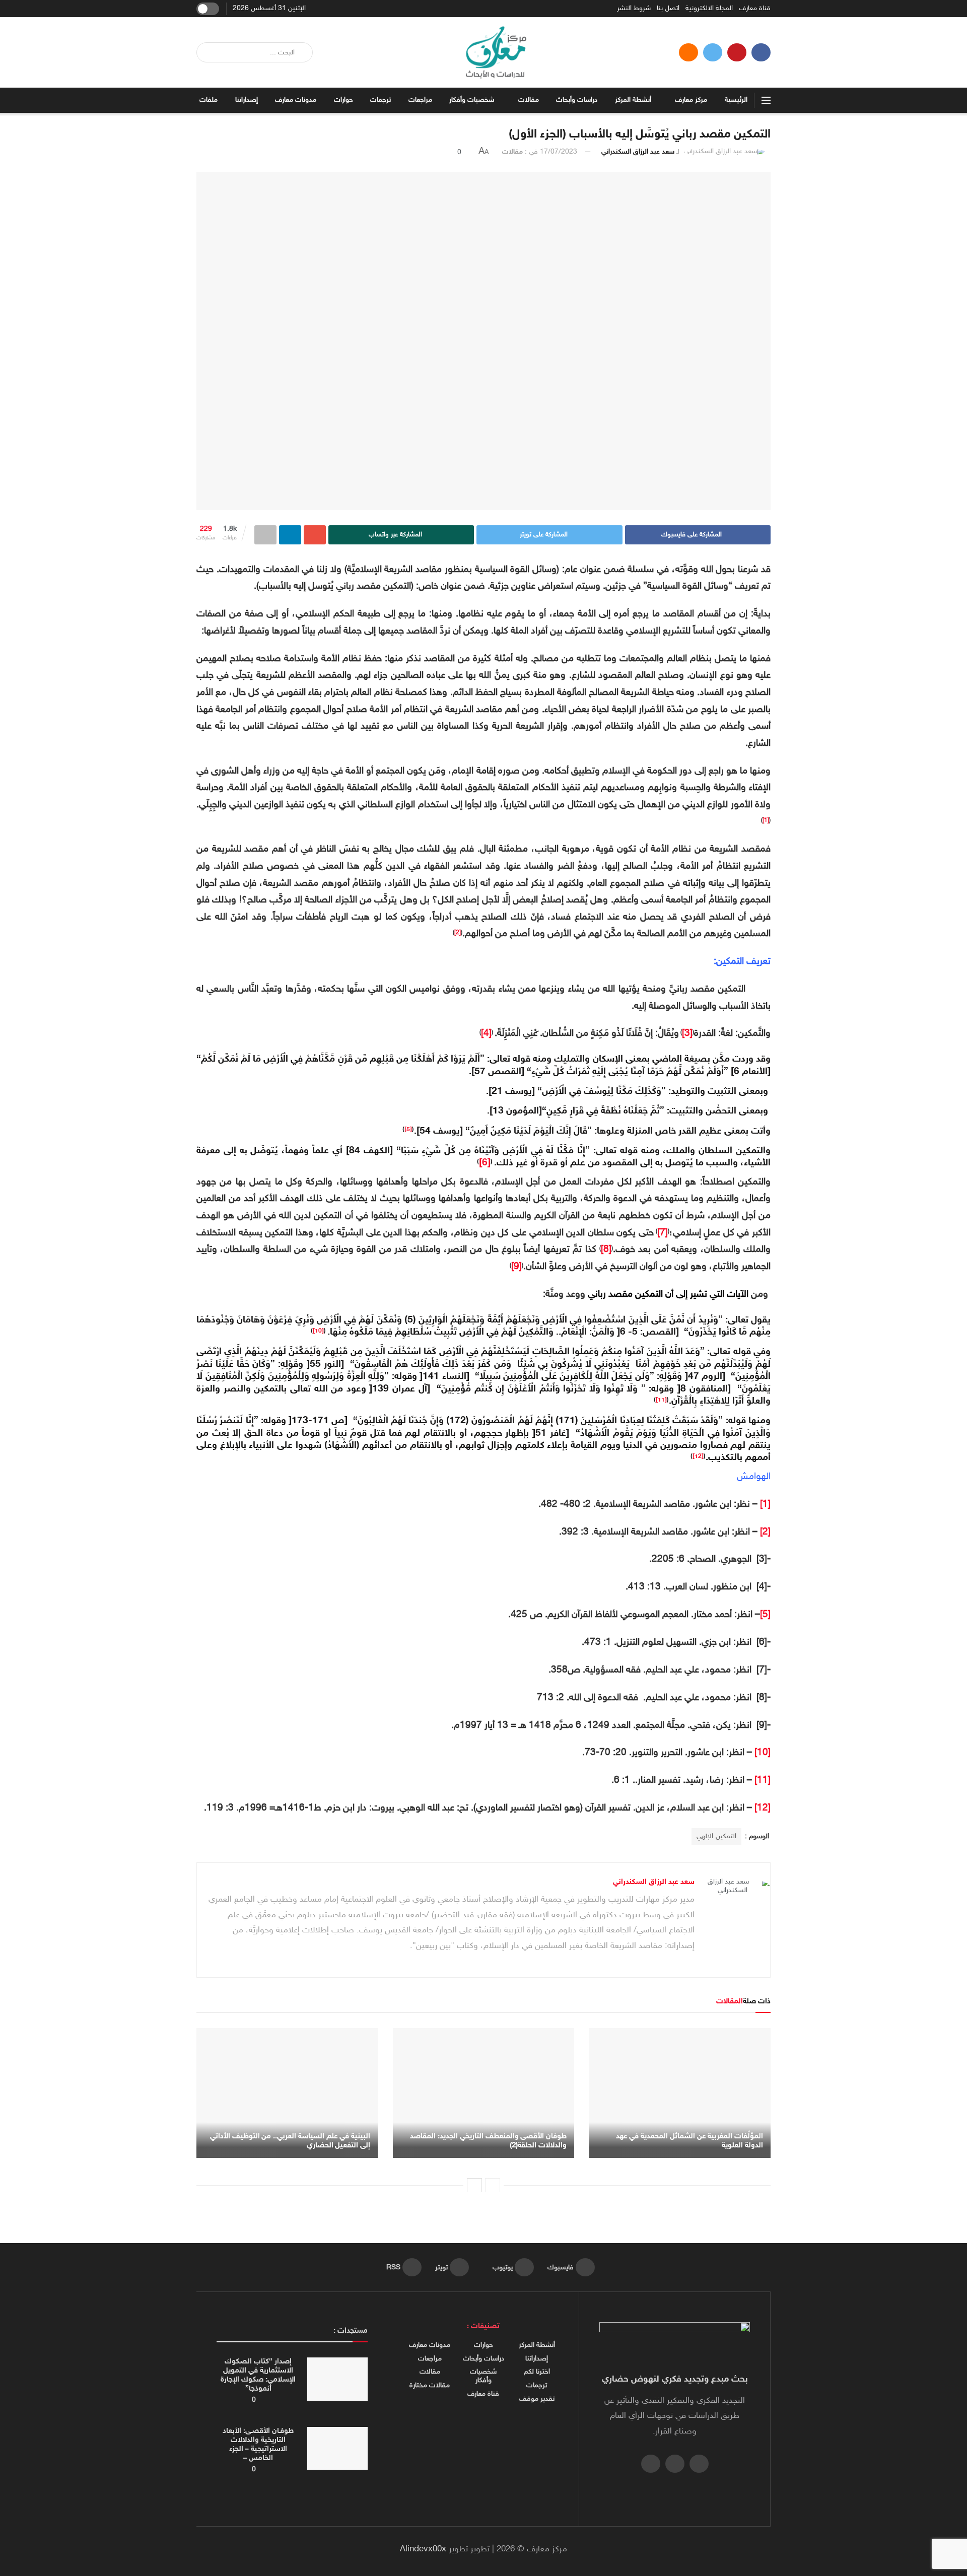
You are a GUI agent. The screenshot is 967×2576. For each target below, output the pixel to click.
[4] (486, 1034)
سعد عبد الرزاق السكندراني (638, 152)
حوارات (343, 100)
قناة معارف (755, 9)
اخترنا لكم (537, 2372)
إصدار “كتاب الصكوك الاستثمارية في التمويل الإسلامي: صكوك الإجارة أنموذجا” (258, 2375)
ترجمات (381, 100)
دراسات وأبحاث (577, 100)
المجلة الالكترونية (709, 9)
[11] (661, 1400)
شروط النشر (634, 9)
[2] (458, 933)
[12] (698, 1456)
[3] (687, 1034)
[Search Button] (208, 52)
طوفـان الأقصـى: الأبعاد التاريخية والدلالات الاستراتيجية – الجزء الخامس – (258, 2445)
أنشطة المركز (633, 100)
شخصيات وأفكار (472, 100)
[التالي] (474, 2185)
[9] (516, 1267)
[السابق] (493, 2185)
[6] (485, 1163)
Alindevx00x (423, 2549)
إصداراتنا (247, 100)
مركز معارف (691, 100)
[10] (318, 1331)
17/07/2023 (559, 152)
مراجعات (420, 100)
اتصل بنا (668, 9)
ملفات (209, 100)
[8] (606, 1250)
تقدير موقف (537, 2399)
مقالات (529, 100)
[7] (663, 1233)
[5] (408, 1130)
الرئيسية (736, 100)
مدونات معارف (296, 100)
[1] (766, 820)
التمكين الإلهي (716, 1836)
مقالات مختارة (430, 2386)
